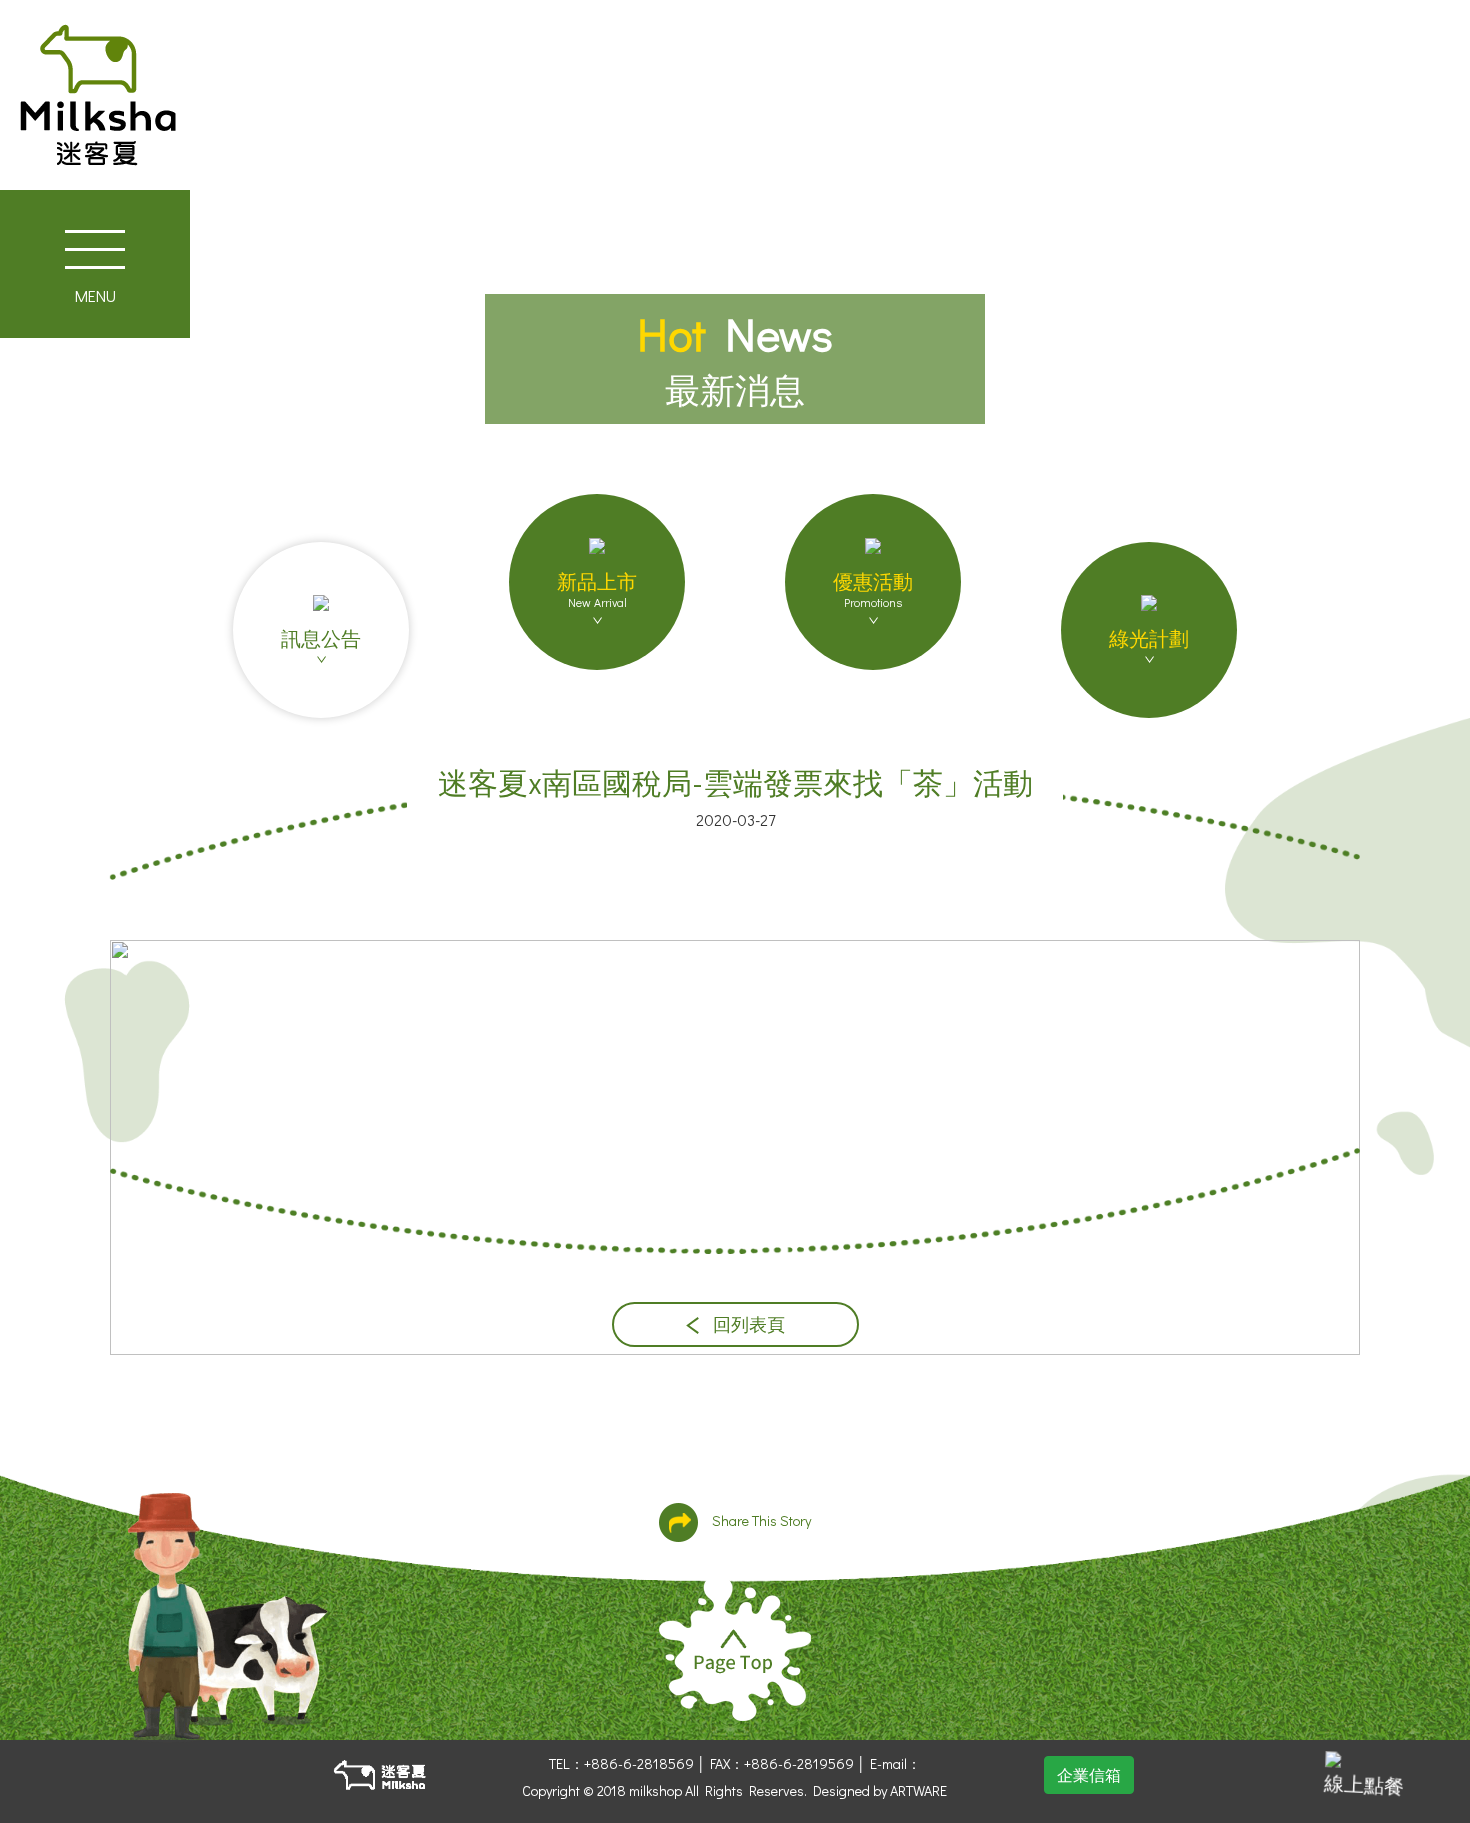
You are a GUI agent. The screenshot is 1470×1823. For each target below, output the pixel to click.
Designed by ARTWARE (880, 1790)
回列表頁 (747, 1324)
